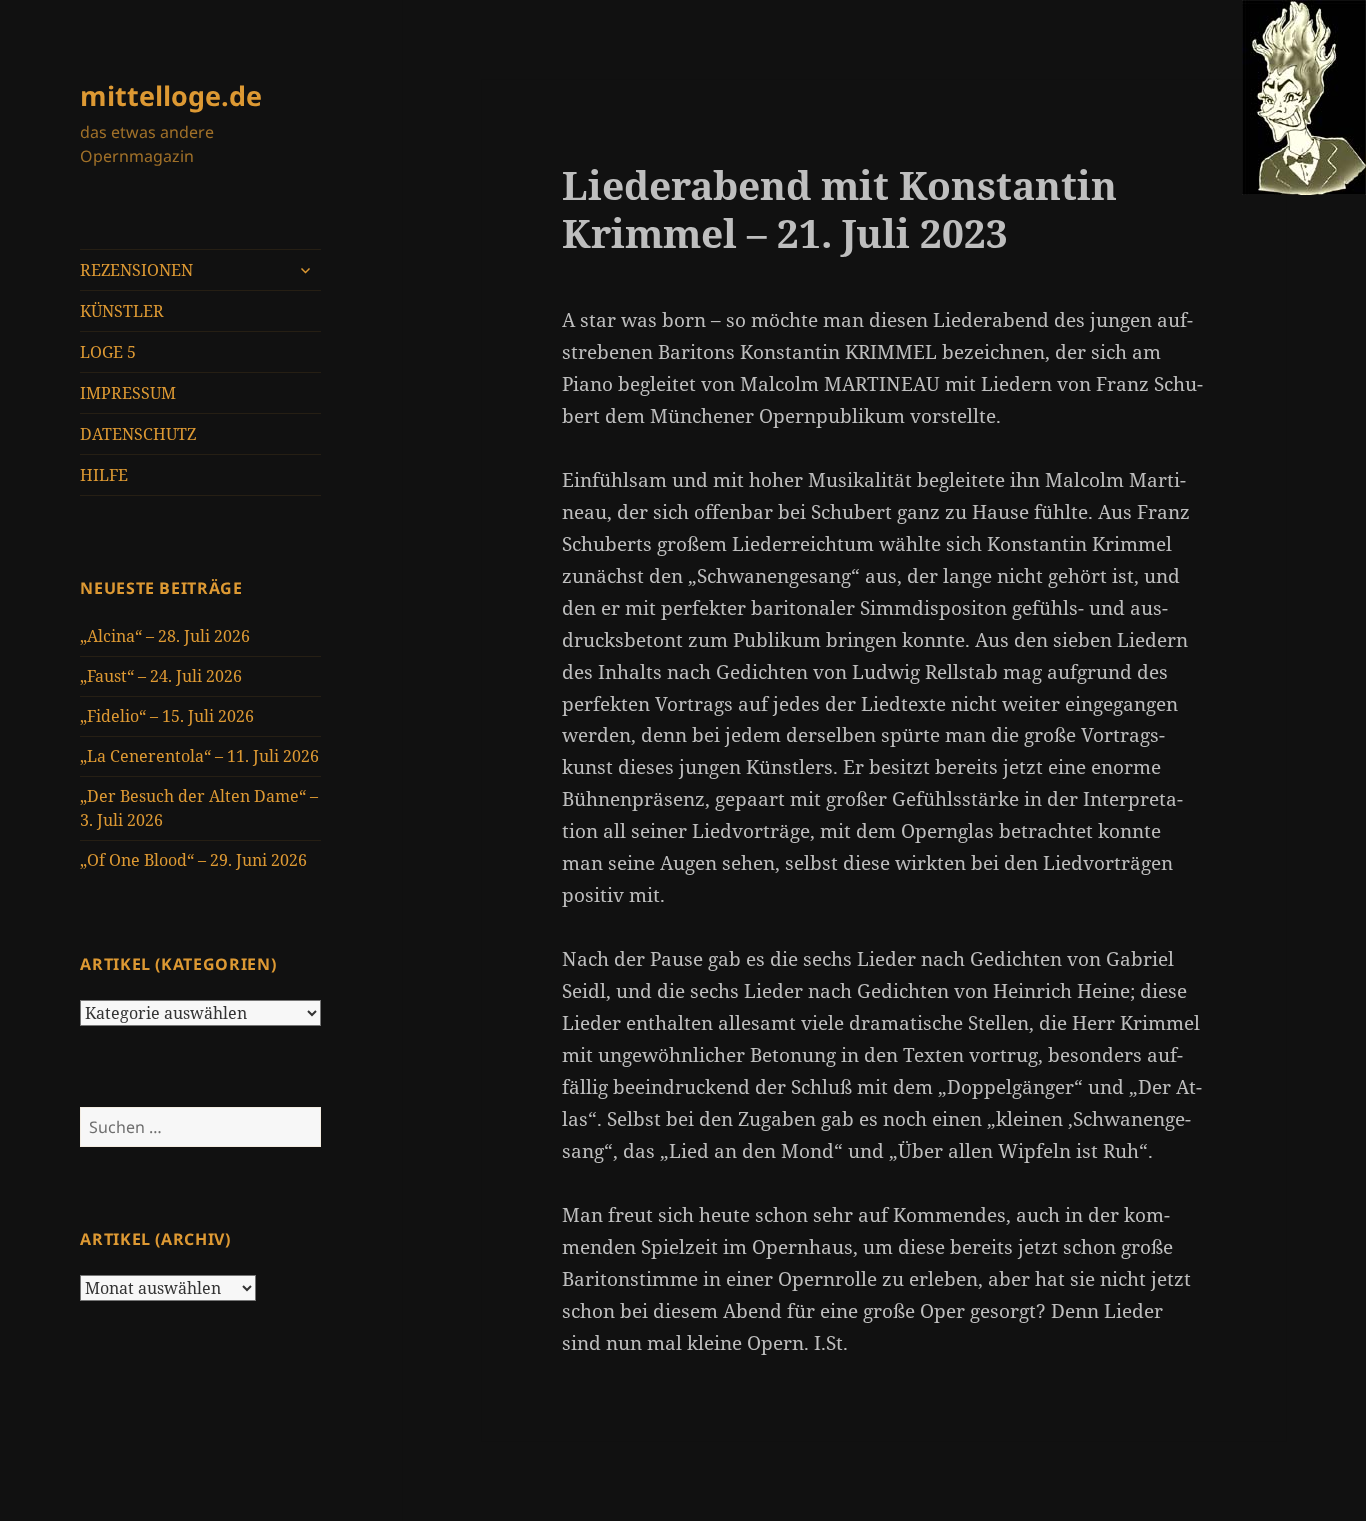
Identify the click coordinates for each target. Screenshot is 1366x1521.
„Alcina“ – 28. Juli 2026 (165, 636)
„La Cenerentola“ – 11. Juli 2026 (199, 756)
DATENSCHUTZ (138, 434)
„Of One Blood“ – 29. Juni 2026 (193, 860)
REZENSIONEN (136, 270)
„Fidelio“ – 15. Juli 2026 (167, 716)
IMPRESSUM (128, 393)
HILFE (104, 475)
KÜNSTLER (122, 311)
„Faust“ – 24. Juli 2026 (161, 676)
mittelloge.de (171, 95)
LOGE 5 (108, 352)
